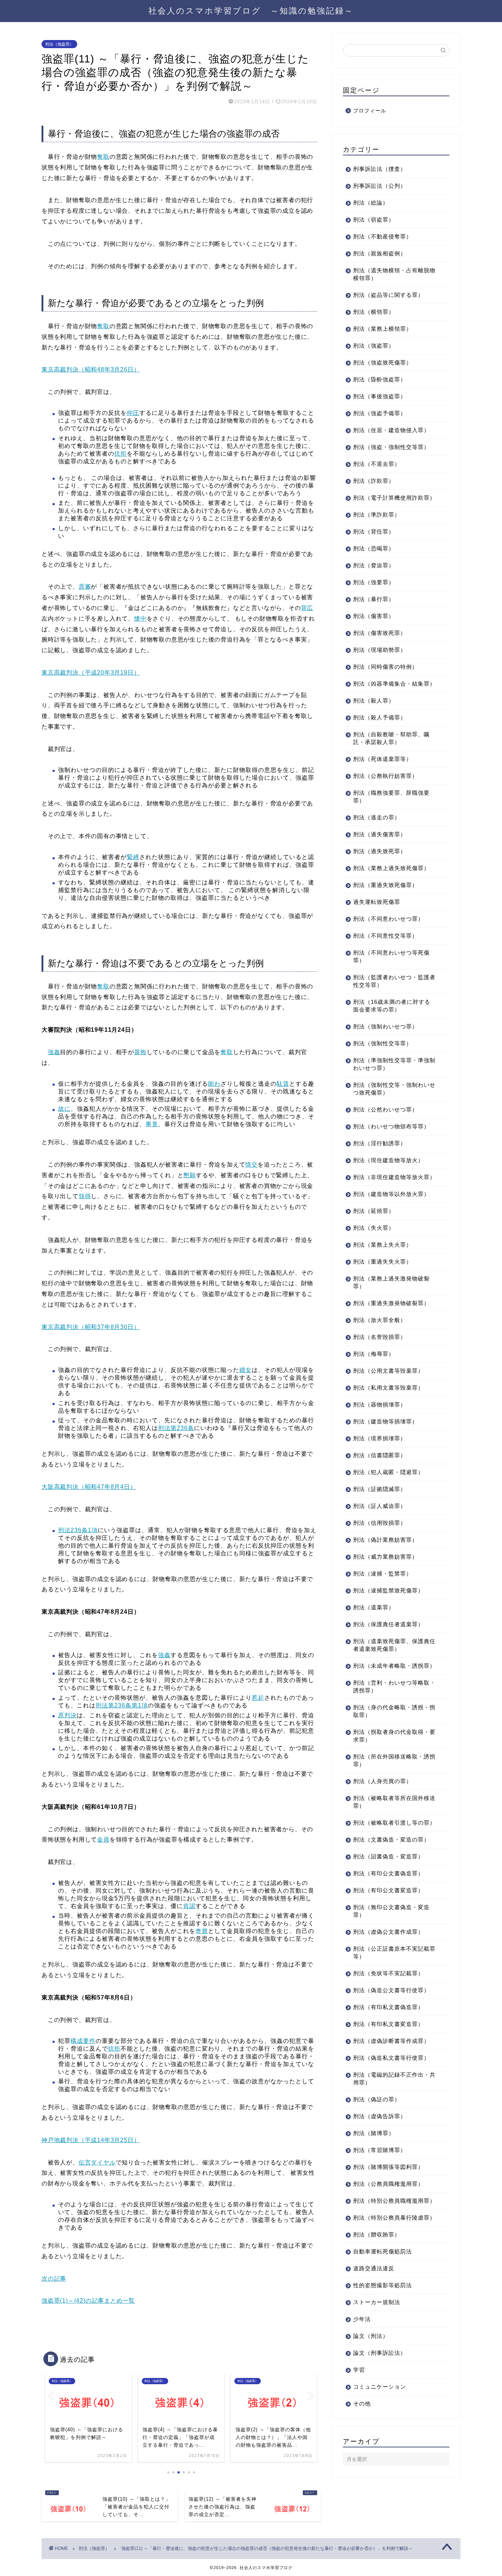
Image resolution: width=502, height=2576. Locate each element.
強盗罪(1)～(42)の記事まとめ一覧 (88, 2301)
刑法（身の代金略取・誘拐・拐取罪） (394, 1711)
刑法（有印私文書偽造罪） (388, 2007)
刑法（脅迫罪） (374, 565)
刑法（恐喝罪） (374, 548)
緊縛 (133, 857)
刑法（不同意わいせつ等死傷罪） (391, 956)
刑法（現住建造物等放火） (388, 1160)
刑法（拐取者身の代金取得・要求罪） (394, 1736)
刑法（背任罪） (374, 531)
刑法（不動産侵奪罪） (383, 236)
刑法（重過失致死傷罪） (386, 885)
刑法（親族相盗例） (380, 253)
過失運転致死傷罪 (377, 902)
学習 (359, 2370)
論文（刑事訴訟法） (380, 2353)
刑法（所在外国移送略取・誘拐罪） (394, 1760)
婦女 (245, 1370)
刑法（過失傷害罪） (380, 834)
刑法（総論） (371, 203)
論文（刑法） (371, 2336)
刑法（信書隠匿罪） (380, 1455)
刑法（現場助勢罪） (380, 650)
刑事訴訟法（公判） (380, 186)
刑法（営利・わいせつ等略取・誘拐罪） (394, 1686)
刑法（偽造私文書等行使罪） (391, 2058)
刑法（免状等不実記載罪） (388, 1973)
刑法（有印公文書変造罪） (388, 1890)
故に (64, 1109)
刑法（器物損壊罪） (380, 1404)
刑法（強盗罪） (59, 44)
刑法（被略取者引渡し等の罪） (394, 1823)
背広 (307, 608)
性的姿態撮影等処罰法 (383, 2285)
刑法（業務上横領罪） (383, 329)
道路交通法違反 (374, 2268)
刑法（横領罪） (374, 312)
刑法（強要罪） (374, 582)
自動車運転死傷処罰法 (383, 2251)
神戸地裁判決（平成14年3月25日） (91, 2140)
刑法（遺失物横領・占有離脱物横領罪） (394, 274)
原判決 (67, 1715)
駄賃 (283, 1084)
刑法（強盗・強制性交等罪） (391, 447)
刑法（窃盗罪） (374, 220)
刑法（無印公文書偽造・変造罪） (391, 1911)
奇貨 (202, 1931)
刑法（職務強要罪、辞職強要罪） (391, 797)
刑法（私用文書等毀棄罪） (388, 1388)
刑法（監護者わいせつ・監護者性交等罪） (394, 981)
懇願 (190, 1175)
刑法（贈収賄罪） (377, 2234)
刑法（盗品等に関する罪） (388, 295)
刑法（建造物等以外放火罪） (391, 1194)
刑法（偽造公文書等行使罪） (391, 1990)
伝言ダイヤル (97, 2162)
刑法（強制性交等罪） (383, 1043)
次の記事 (54, 2279)
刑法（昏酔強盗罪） (380, 379)
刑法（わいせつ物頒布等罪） (391, 1126)
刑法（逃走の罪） (377, 817)
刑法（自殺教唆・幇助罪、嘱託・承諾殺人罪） (391, 738)
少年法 (362, 2319)
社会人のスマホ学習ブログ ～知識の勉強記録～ (251, 10)
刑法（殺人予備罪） (380, 717)
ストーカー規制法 (377, 2302)
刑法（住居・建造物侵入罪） (391, 430)
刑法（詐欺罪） (374, 481)
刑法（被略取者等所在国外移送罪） (394, 1802)
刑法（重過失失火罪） (383, 1262)
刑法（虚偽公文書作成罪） (388, 1932)
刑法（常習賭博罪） (380, 2150)
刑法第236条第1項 (122, 1705)
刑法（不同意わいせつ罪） (388, 919)
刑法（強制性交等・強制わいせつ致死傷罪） (394, 1089)
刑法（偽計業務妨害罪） (386, 1540)
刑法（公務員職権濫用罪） (388, 2184)
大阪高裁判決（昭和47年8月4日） (89, 1487)
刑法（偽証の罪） (377, 2099)
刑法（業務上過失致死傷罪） (391, 868)
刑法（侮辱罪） (374, 1354)
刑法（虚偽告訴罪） (380, 2116)
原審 (85, 587)
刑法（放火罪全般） (380, 1320)
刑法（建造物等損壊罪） (386, 1421)
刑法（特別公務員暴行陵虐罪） (394, 2218)
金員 (103, 1840)
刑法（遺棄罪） (374, 1607)
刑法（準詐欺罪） (377, 515)
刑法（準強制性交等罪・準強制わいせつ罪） (394, 1064)
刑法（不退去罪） (377, 464)
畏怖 (140, 1052)
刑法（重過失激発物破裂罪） (391, 1303)
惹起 (258, 1698)
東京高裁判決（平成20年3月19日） (91, 673)
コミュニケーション (380, 2387)
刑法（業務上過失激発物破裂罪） (391, 1282)
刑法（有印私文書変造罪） (388, 2024)
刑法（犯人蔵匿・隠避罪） (388, 1472)
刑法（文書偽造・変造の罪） (391, 1840)
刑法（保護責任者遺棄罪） (388, 1624)
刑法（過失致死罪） (380, 851)
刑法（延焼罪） (374, 1211)
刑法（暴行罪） (374, 599)
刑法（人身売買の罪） (383, 1781)
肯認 (189, 1906)
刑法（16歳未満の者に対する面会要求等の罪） (392, 1006)
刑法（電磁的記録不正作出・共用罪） (394, 2079)
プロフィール (370, 111)
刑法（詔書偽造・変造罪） (388, 1856)
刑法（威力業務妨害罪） (386, 1557)
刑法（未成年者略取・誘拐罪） (394, 1666)
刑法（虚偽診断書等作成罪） (391, 2041)
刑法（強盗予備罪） (380, 413)
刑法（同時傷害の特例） (386, 667)
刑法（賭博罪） (374, 2133)
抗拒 (121, 454)
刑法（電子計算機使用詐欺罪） (394, 498)
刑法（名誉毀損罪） (380, 1337)
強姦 (54, 1052)
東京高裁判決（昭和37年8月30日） (91, 1327)
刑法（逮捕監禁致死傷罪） (388, 1590)
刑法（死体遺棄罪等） (383, 759)
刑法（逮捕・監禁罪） (383, 1573)
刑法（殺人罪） (374, 700)
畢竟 (152, 1124)
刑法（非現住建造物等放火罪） (394, 1177)
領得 (85, 1196)
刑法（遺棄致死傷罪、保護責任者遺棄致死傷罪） (394, 1645)
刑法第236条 (176, 1428)
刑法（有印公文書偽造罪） (388, 1873)
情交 (251, 1165)
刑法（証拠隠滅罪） (380, 1489)
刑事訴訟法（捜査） (380, 169)
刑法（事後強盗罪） (380, 396)
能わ (214, 1084)
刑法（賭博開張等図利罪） (388, 2167)
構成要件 (83, 2041)
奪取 (103, 157)
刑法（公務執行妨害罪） (386, 776)
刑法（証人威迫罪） (380, 1506)
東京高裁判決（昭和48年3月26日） (91, 369)
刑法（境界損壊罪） (380, 1438)
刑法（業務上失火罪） (383, 1245)
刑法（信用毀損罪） (380, 1523)
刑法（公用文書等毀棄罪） (388, 1371)
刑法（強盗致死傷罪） (383, 362)
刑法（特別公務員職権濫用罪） (394, 2201)
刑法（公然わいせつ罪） (386, 1109)
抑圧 (133, 413)
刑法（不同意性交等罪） (386, 936)
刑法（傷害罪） (374, 616)
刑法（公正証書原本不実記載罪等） (394, 1952)
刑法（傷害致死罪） (380, 633)
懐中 (140, 619)
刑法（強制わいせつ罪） (386, 1026)
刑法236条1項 (78, 1530)
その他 (362, 2403)
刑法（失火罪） (374, 1228)
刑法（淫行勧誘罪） (380, 1143)
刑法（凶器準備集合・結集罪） (394, 684)
